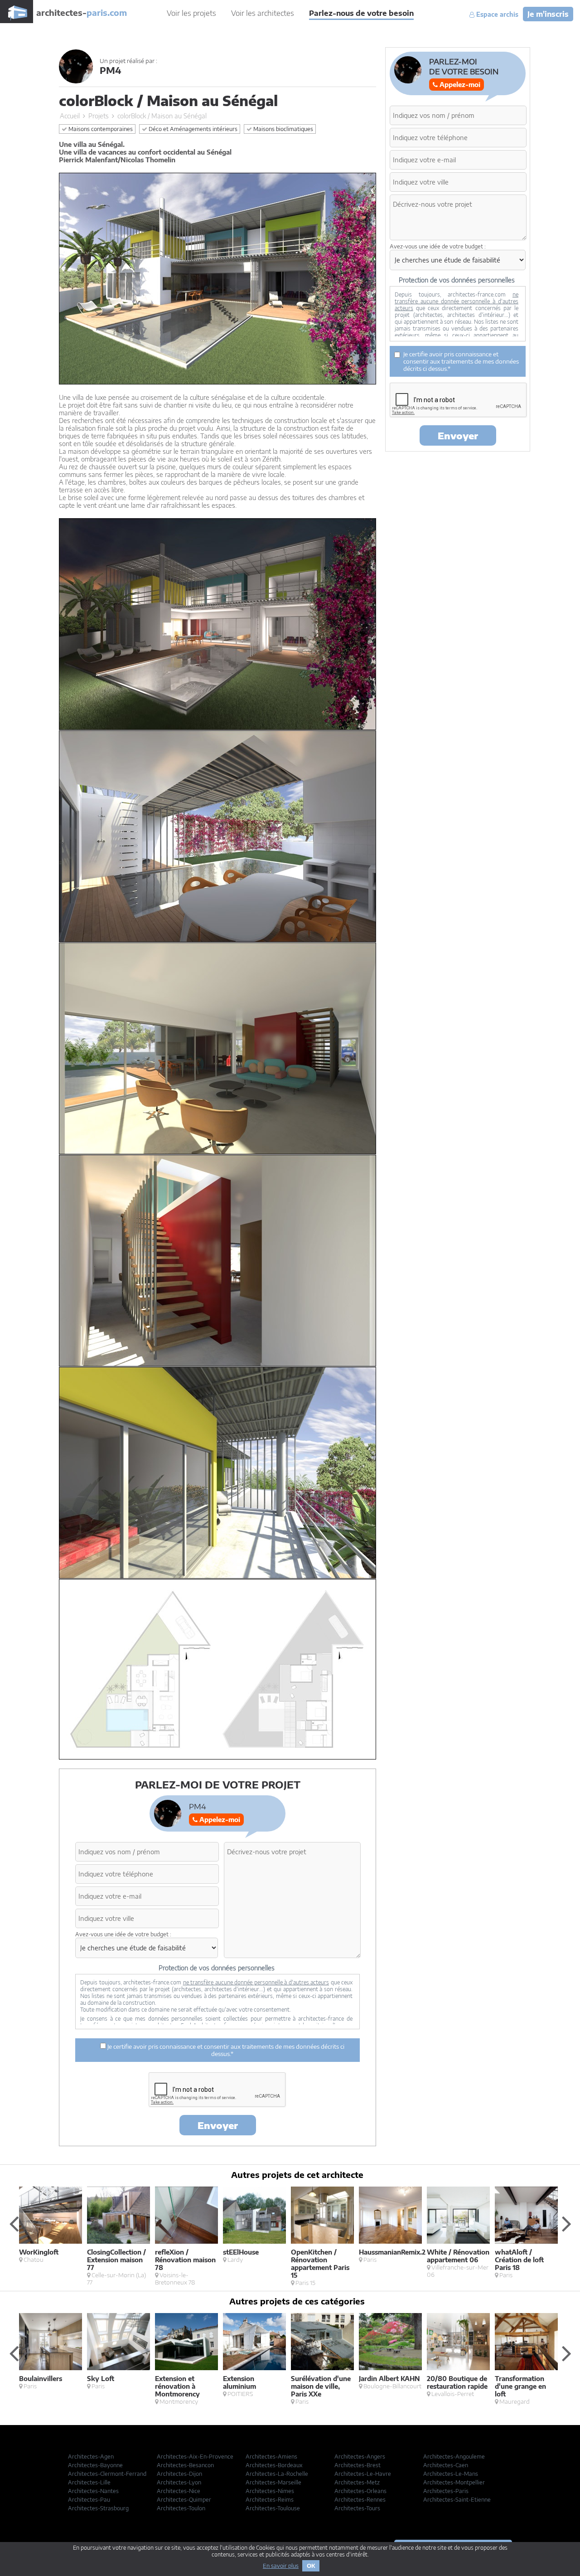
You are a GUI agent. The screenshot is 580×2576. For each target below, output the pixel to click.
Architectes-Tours (357, 2508)
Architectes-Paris (446, 2491)
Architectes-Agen (91, 2457)
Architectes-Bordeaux (274, 2465)
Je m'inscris (548, 14)
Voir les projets (191, 13)
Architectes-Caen (446, 2465)
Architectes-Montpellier (454, 2482)
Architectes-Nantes (93, 2491)
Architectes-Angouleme (454, 2457)
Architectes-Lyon (179, 2482)
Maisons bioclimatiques (283, 129)
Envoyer (218, 2125)
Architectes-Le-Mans (451, 2474)
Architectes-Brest (358, 2465)
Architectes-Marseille (273, 2482)
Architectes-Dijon (179, 2474)
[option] (53, 2225)
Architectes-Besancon (185, 2465)
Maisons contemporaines (100, 129)
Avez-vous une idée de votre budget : (123, 1934)
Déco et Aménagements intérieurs (192, 129)
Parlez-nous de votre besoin (361, 13)
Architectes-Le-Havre (363, 2474)
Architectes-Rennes (360, 2500)
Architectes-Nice (179, 2491)
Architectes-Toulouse (273, 2508)
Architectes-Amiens (271, 2457)
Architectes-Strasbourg (98, 2508)
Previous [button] (14, 2223)
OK (311, 2566)
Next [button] (566, 2223)
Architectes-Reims (270, 2500)
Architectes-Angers (360, 2457)
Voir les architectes (263, 13)
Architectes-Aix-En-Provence (195, 2457)
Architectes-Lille (89, 2482)
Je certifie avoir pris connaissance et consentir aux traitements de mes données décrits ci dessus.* (225, 2050)
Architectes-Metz (357, 2482)
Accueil (70, 116)
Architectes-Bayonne (95, 2465)
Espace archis (496, 15)
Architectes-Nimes (270, 2491)
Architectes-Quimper (184, 2500)
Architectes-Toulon (181, 2508)
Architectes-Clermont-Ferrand (107, 2474)
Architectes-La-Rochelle (277, 2474)
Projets (99, 116)
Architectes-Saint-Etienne (457, 2500)
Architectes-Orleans (360, 2491)
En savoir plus (281, 2566)
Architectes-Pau (89, 2500)
